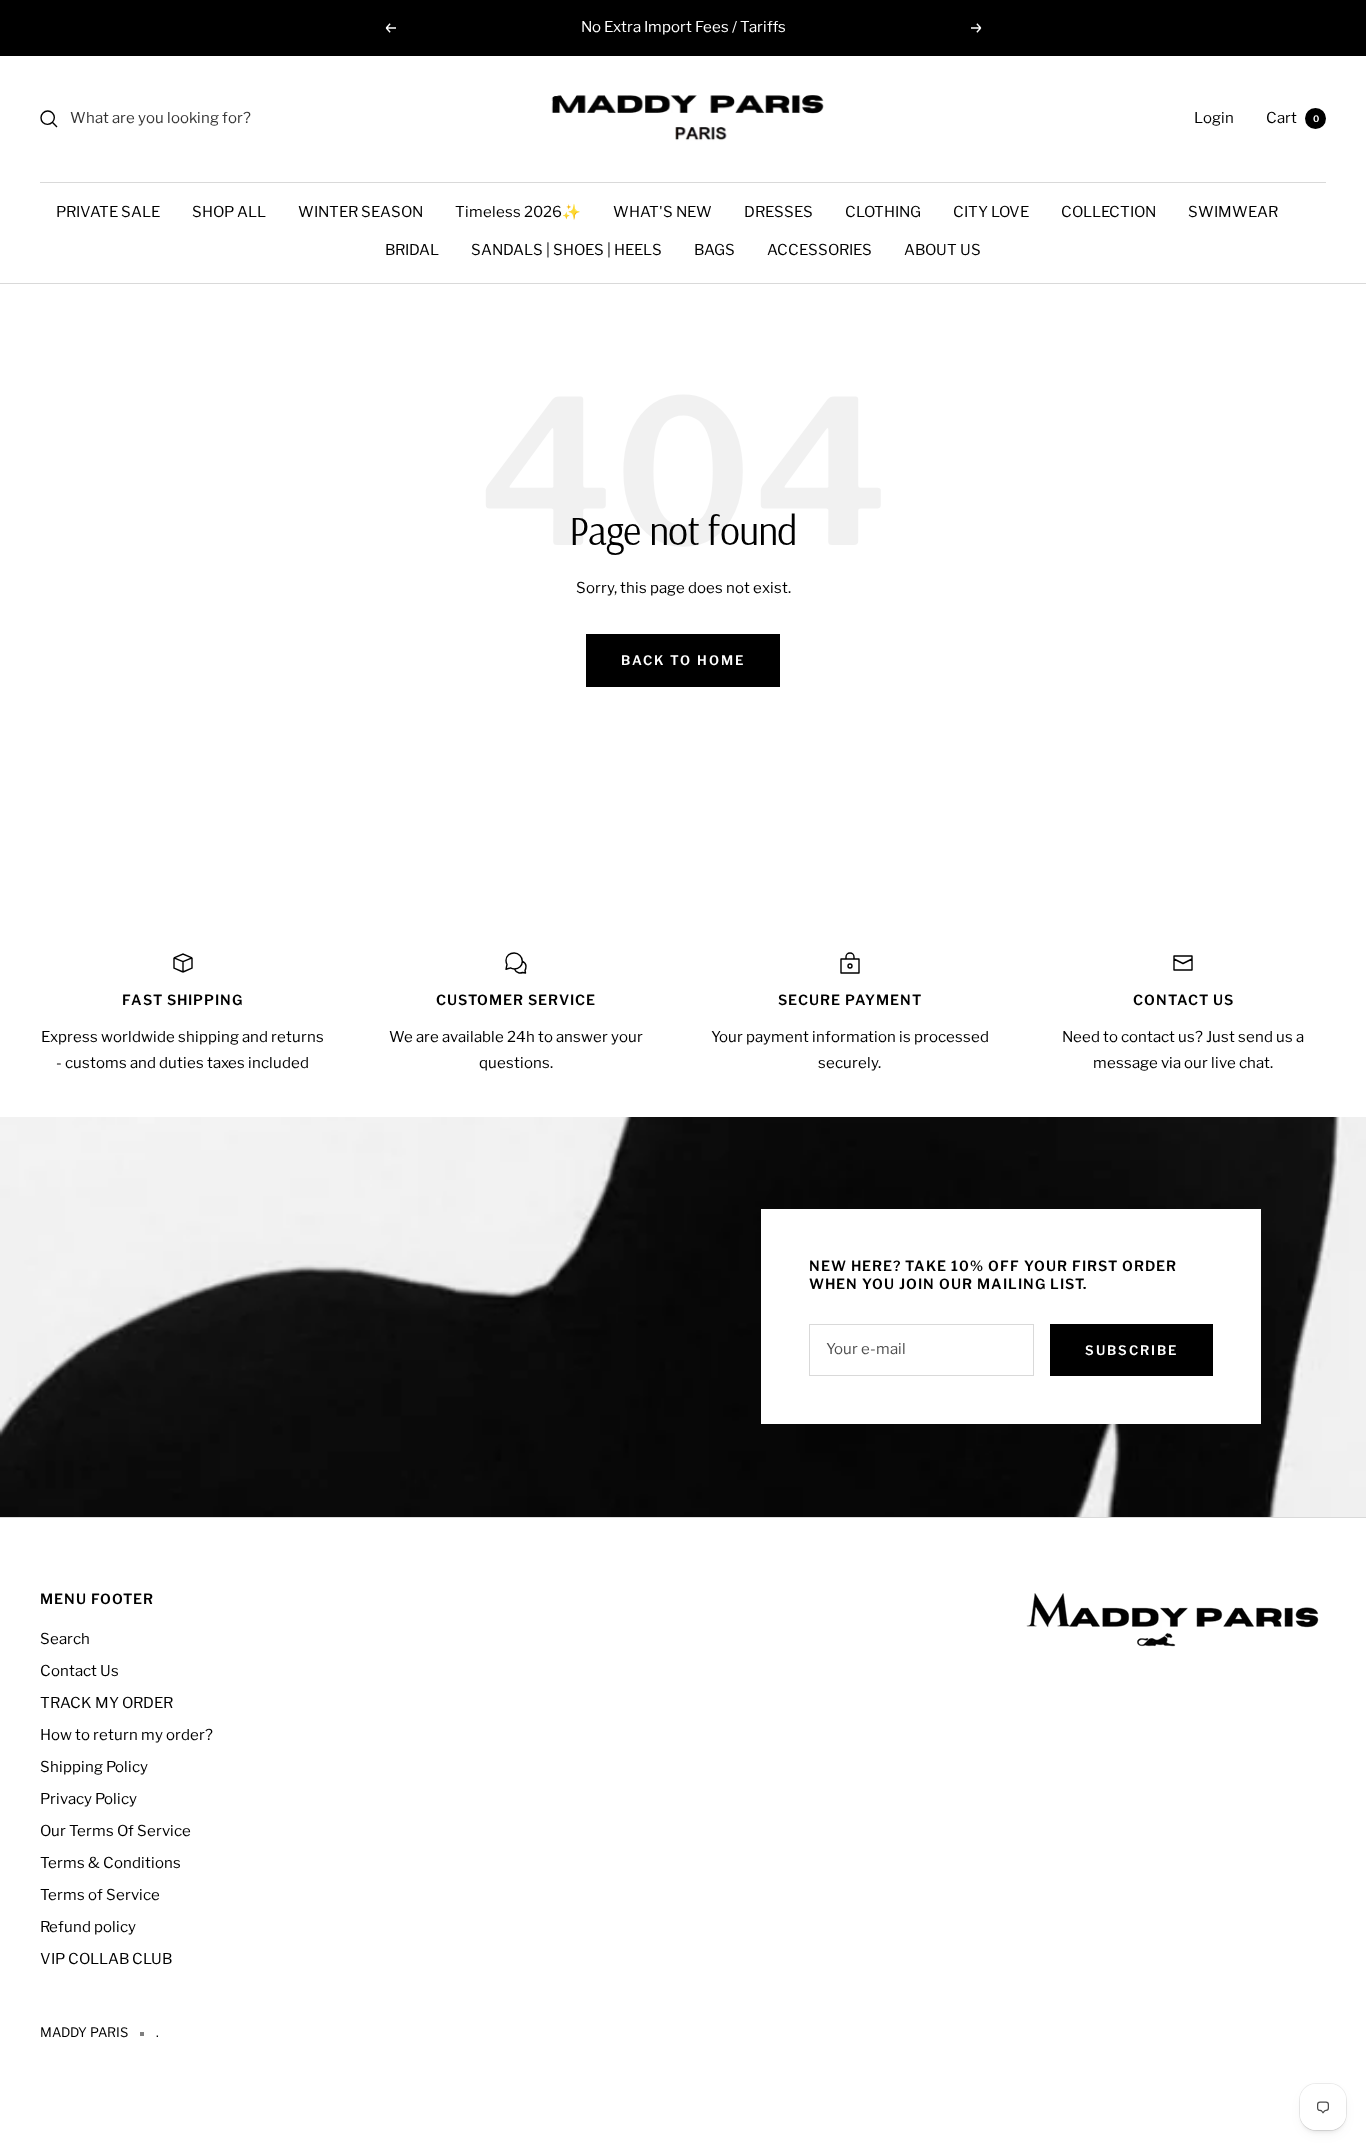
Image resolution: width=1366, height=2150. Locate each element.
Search (65, 1639)
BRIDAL (412, 250)
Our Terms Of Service (115, 1831)
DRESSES (778, 212)
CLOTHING (883, 212)
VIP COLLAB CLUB (106, 1959)
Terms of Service (100, 1895)
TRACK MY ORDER (106, 1703)
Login (1214, 118)
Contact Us (79, 1671)
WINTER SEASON (360, 212)
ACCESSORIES (819, 250)
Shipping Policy (94, 1767)
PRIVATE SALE (108, 212)
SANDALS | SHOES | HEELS (566, 250)
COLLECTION (1108, 212)
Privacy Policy (88, 1799)
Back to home (683, 660)
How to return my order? (126, 1735)
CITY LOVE (991, 212)
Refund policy (88, 1927)
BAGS (714, 250)
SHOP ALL (229, 212)
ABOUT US (942, 250)
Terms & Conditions (110, 1863)
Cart (1292, 118)
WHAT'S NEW (662, 212)
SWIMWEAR (1233, 212)
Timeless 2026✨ (518, 212)
